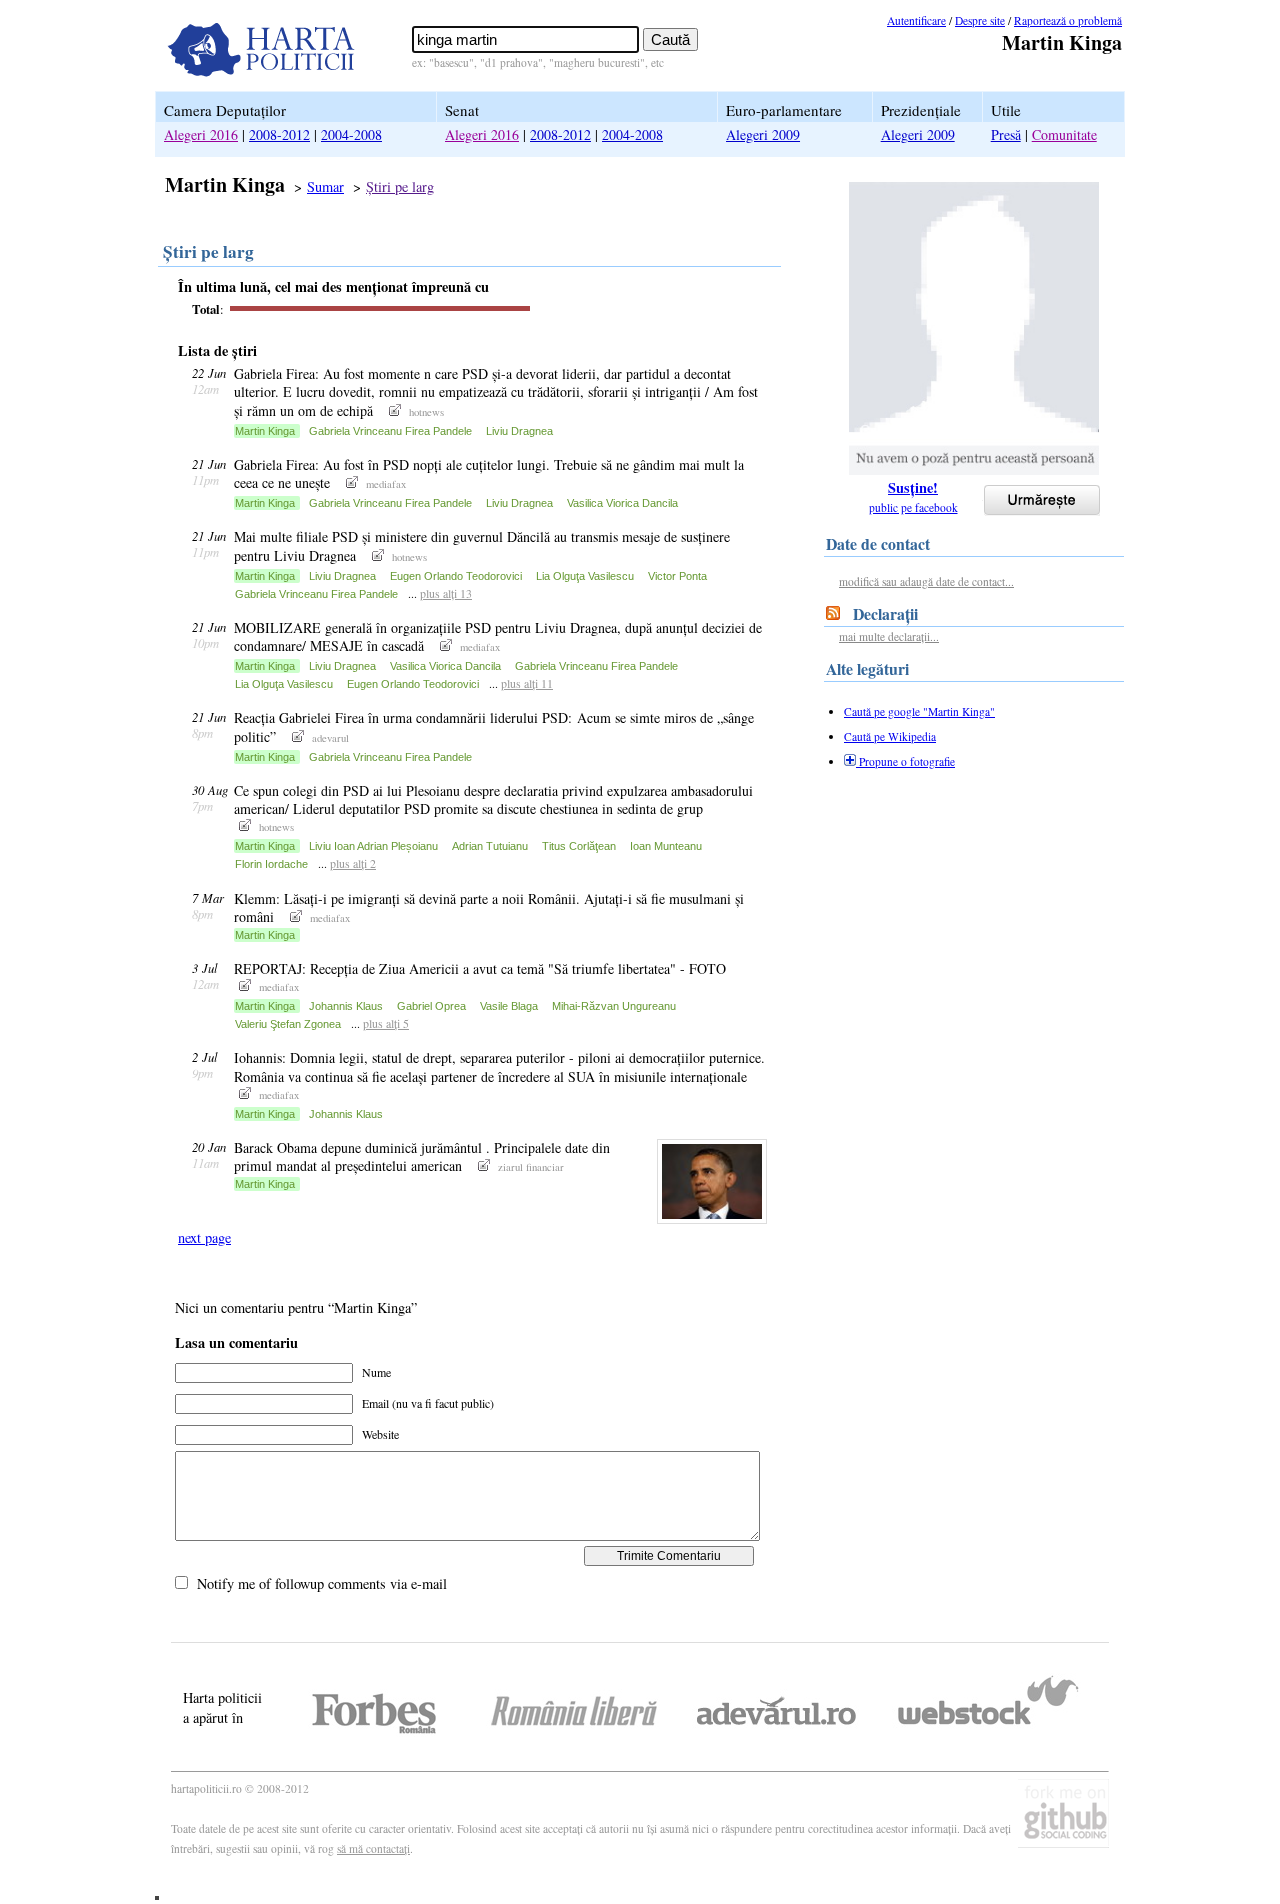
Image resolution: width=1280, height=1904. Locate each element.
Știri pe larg (400, 186)
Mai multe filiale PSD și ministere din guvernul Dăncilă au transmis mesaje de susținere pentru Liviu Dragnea (482, 545)
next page (204, 1237)
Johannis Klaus (346, 1006)
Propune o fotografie (905, 761)
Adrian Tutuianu (490, 846)
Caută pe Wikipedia (890, 736)
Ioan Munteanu (666, 846)
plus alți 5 (386, 1023)
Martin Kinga (265, 431)
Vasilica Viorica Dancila (622, 503)
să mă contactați (373, 1848)
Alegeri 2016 (201, 134)
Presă (1006, 134)
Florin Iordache (271, 864)
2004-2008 (351, 134)
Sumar (325, 186)
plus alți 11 (527, 683)
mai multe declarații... (889, 636)
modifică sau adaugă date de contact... (926, 581)
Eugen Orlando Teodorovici (456, 576)
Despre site (980, 20)
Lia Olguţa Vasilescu (585, 576)
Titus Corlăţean (579, 846)
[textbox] (525, 39)
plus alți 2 (353, 863)
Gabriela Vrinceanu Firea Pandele (390, 431)
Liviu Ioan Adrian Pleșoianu (373, 846)
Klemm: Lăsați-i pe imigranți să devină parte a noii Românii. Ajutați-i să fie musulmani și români (489, 907)
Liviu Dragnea (519, 431)
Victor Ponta (677, 576)
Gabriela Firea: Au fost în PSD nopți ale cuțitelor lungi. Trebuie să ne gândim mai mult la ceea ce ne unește (489, 473)
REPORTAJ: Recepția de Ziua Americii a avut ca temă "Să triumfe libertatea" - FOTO (482, 968)
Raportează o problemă (1068, 20)
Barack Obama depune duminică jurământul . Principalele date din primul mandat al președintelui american (422, 1156)
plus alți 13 (446, 593)
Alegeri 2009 (763, 134)
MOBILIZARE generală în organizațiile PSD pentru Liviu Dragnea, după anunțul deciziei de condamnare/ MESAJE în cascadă (498, 636)
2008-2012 (279, 134)
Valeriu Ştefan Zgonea (288, 1024)
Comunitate (1064, 134)
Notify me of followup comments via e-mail (322, 1583)
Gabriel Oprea (431, 1006)
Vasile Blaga (509, 1006)
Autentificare (916, 20)
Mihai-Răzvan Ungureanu (614, 1006)
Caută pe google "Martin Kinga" (919, 711)
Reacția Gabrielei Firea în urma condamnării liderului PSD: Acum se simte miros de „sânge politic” (494, 726)
